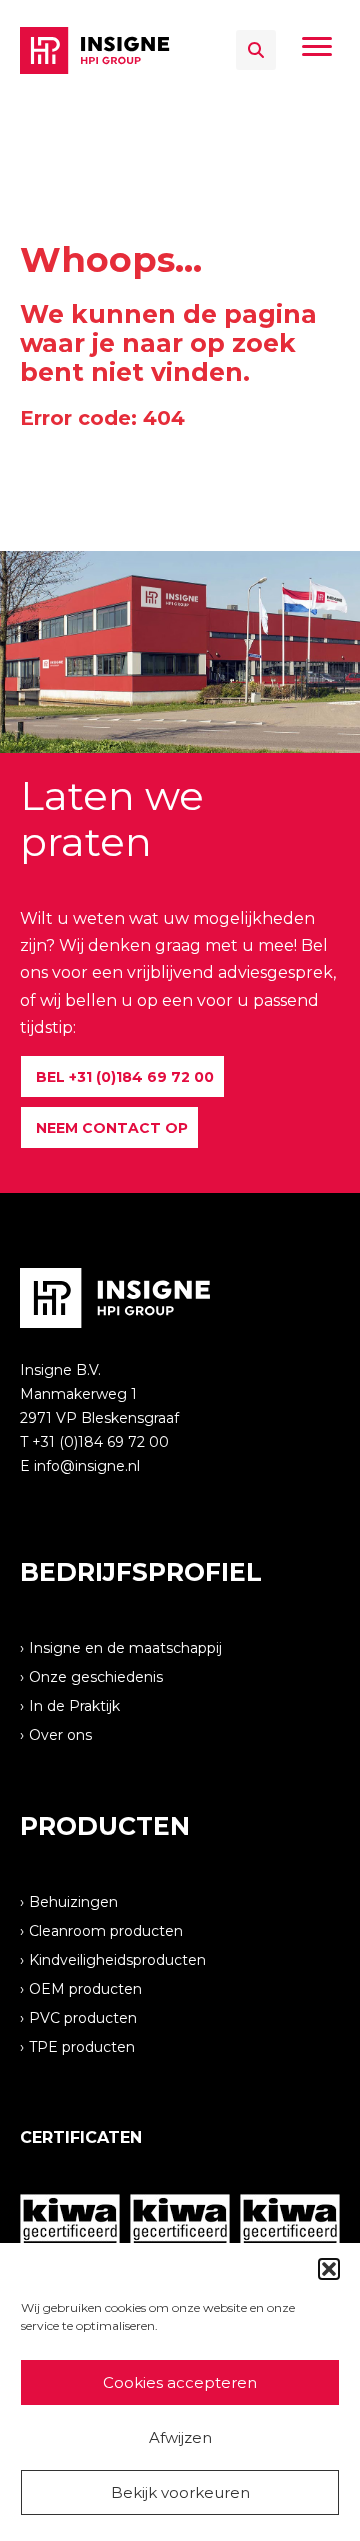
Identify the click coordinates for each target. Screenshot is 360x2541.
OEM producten (85, 1988)
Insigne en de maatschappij (125, 1647)
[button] (329, 2269)
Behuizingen (73, 1901)
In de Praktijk (74, 1705)
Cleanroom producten (106, 1930)
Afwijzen (180, 2437)
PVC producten (83, 2017)
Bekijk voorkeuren (180, 2492)
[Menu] (317, 47)
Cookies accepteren (180, 2382)
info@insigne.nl (87, 1466)
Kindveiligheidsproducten (117, 1959)
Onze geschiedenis (96, 1676)
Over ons (60, 1734)
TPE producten (82, 2046)
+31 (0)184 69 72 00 (100, 1442)
